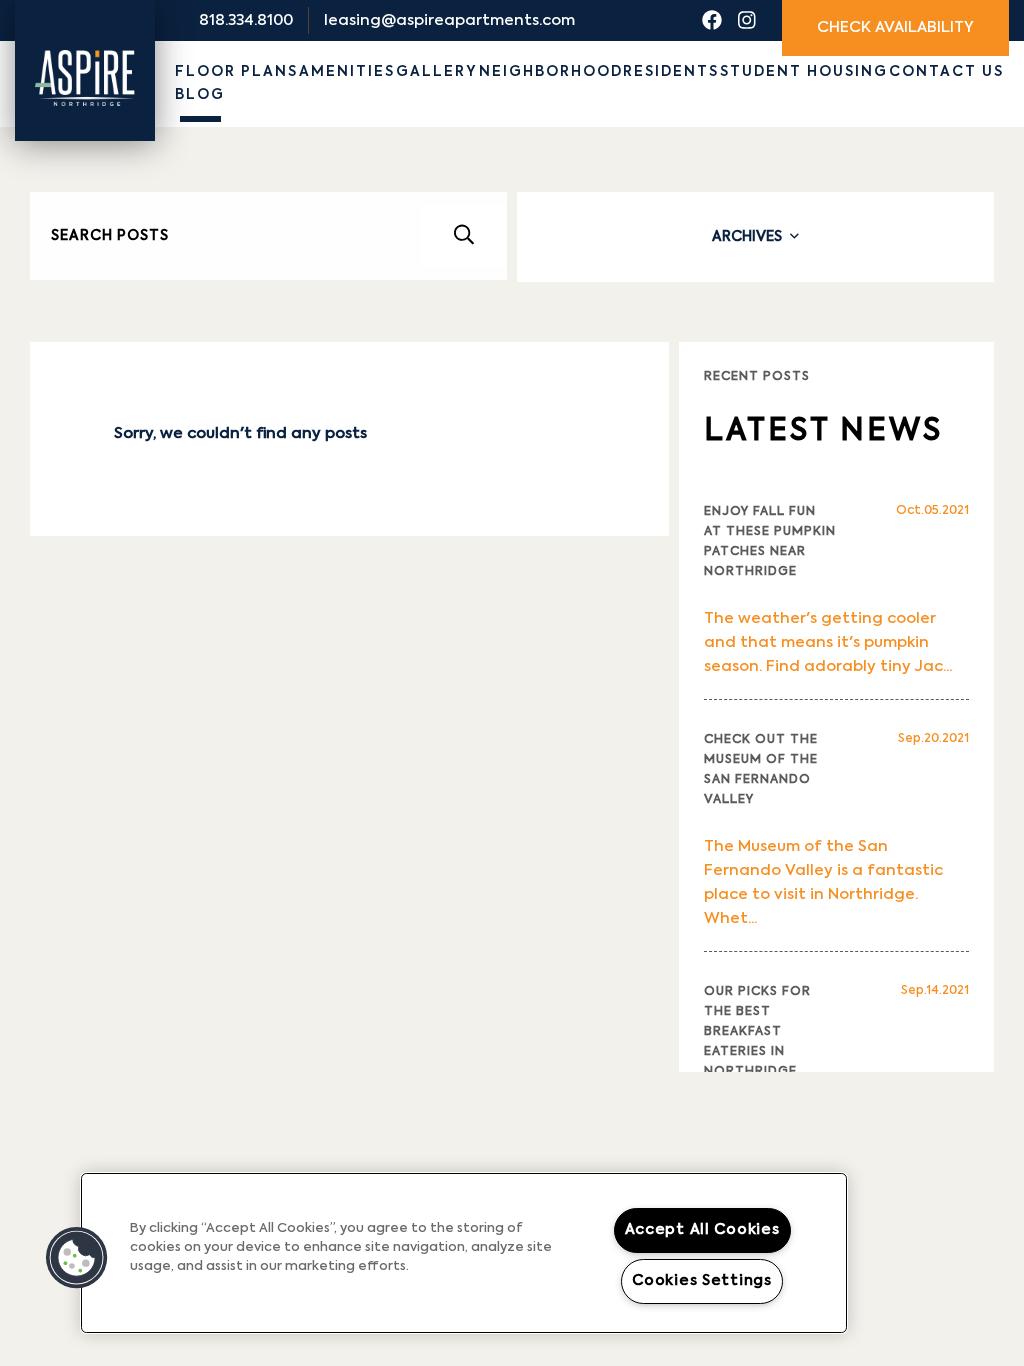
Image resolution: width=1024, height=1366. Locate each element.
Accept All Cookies (702, 1230)
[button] (77, 1258)
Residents (671, 72)
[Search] (463, 236)
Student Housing (804, 72)
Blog (200, 95)
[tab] (755, 237)
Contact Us (946, 72)
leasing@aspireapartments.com (449, 20)
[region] (464, 1253)
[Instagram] (747, 21)
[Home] (85, 62)
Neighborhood (551, 72)
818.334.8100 (246, 20)
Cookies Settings (702, 1281)
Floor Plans (236, 72)
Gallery (437, 72)
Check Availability (895, 27)
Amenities (347, 72)
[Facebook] (712, 21)
